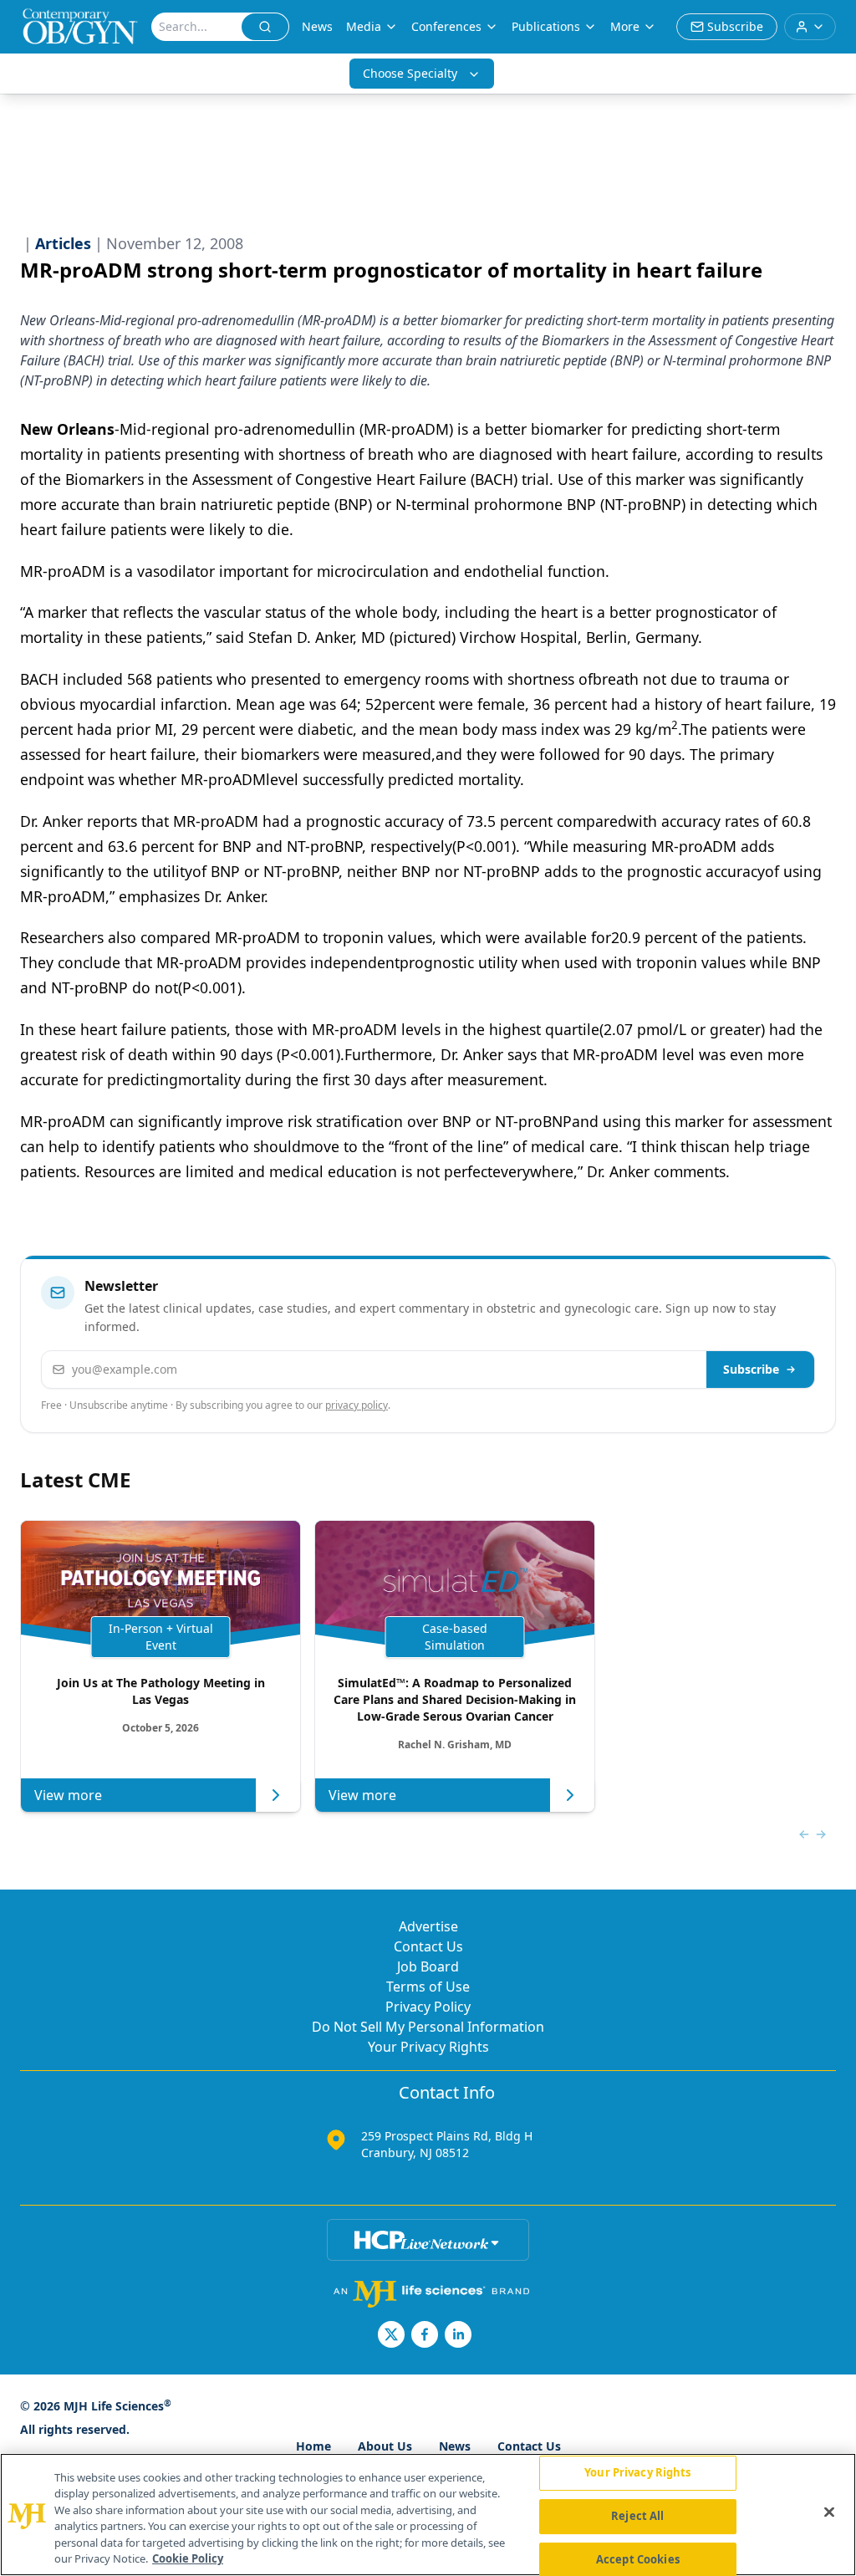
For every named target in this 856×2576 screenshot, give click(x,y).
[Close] (829, 2512)
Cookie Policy (188, 2558)
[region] (428, 2515)
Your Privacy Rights (428, 2047)
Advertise (428, 1926)
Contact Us (428, 1946)
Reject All (637, 2516)
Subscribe (751, 1369)
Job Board (428, 1966)
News (317, 26)
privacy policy (357, 1405)
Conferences (446, 26)
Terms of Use (428, 1987)
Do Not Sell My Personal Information (428, 2027)
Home (313, 2446)
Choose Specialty (410, 73)
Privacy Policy (428, 2007)
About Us (385, 2446)
